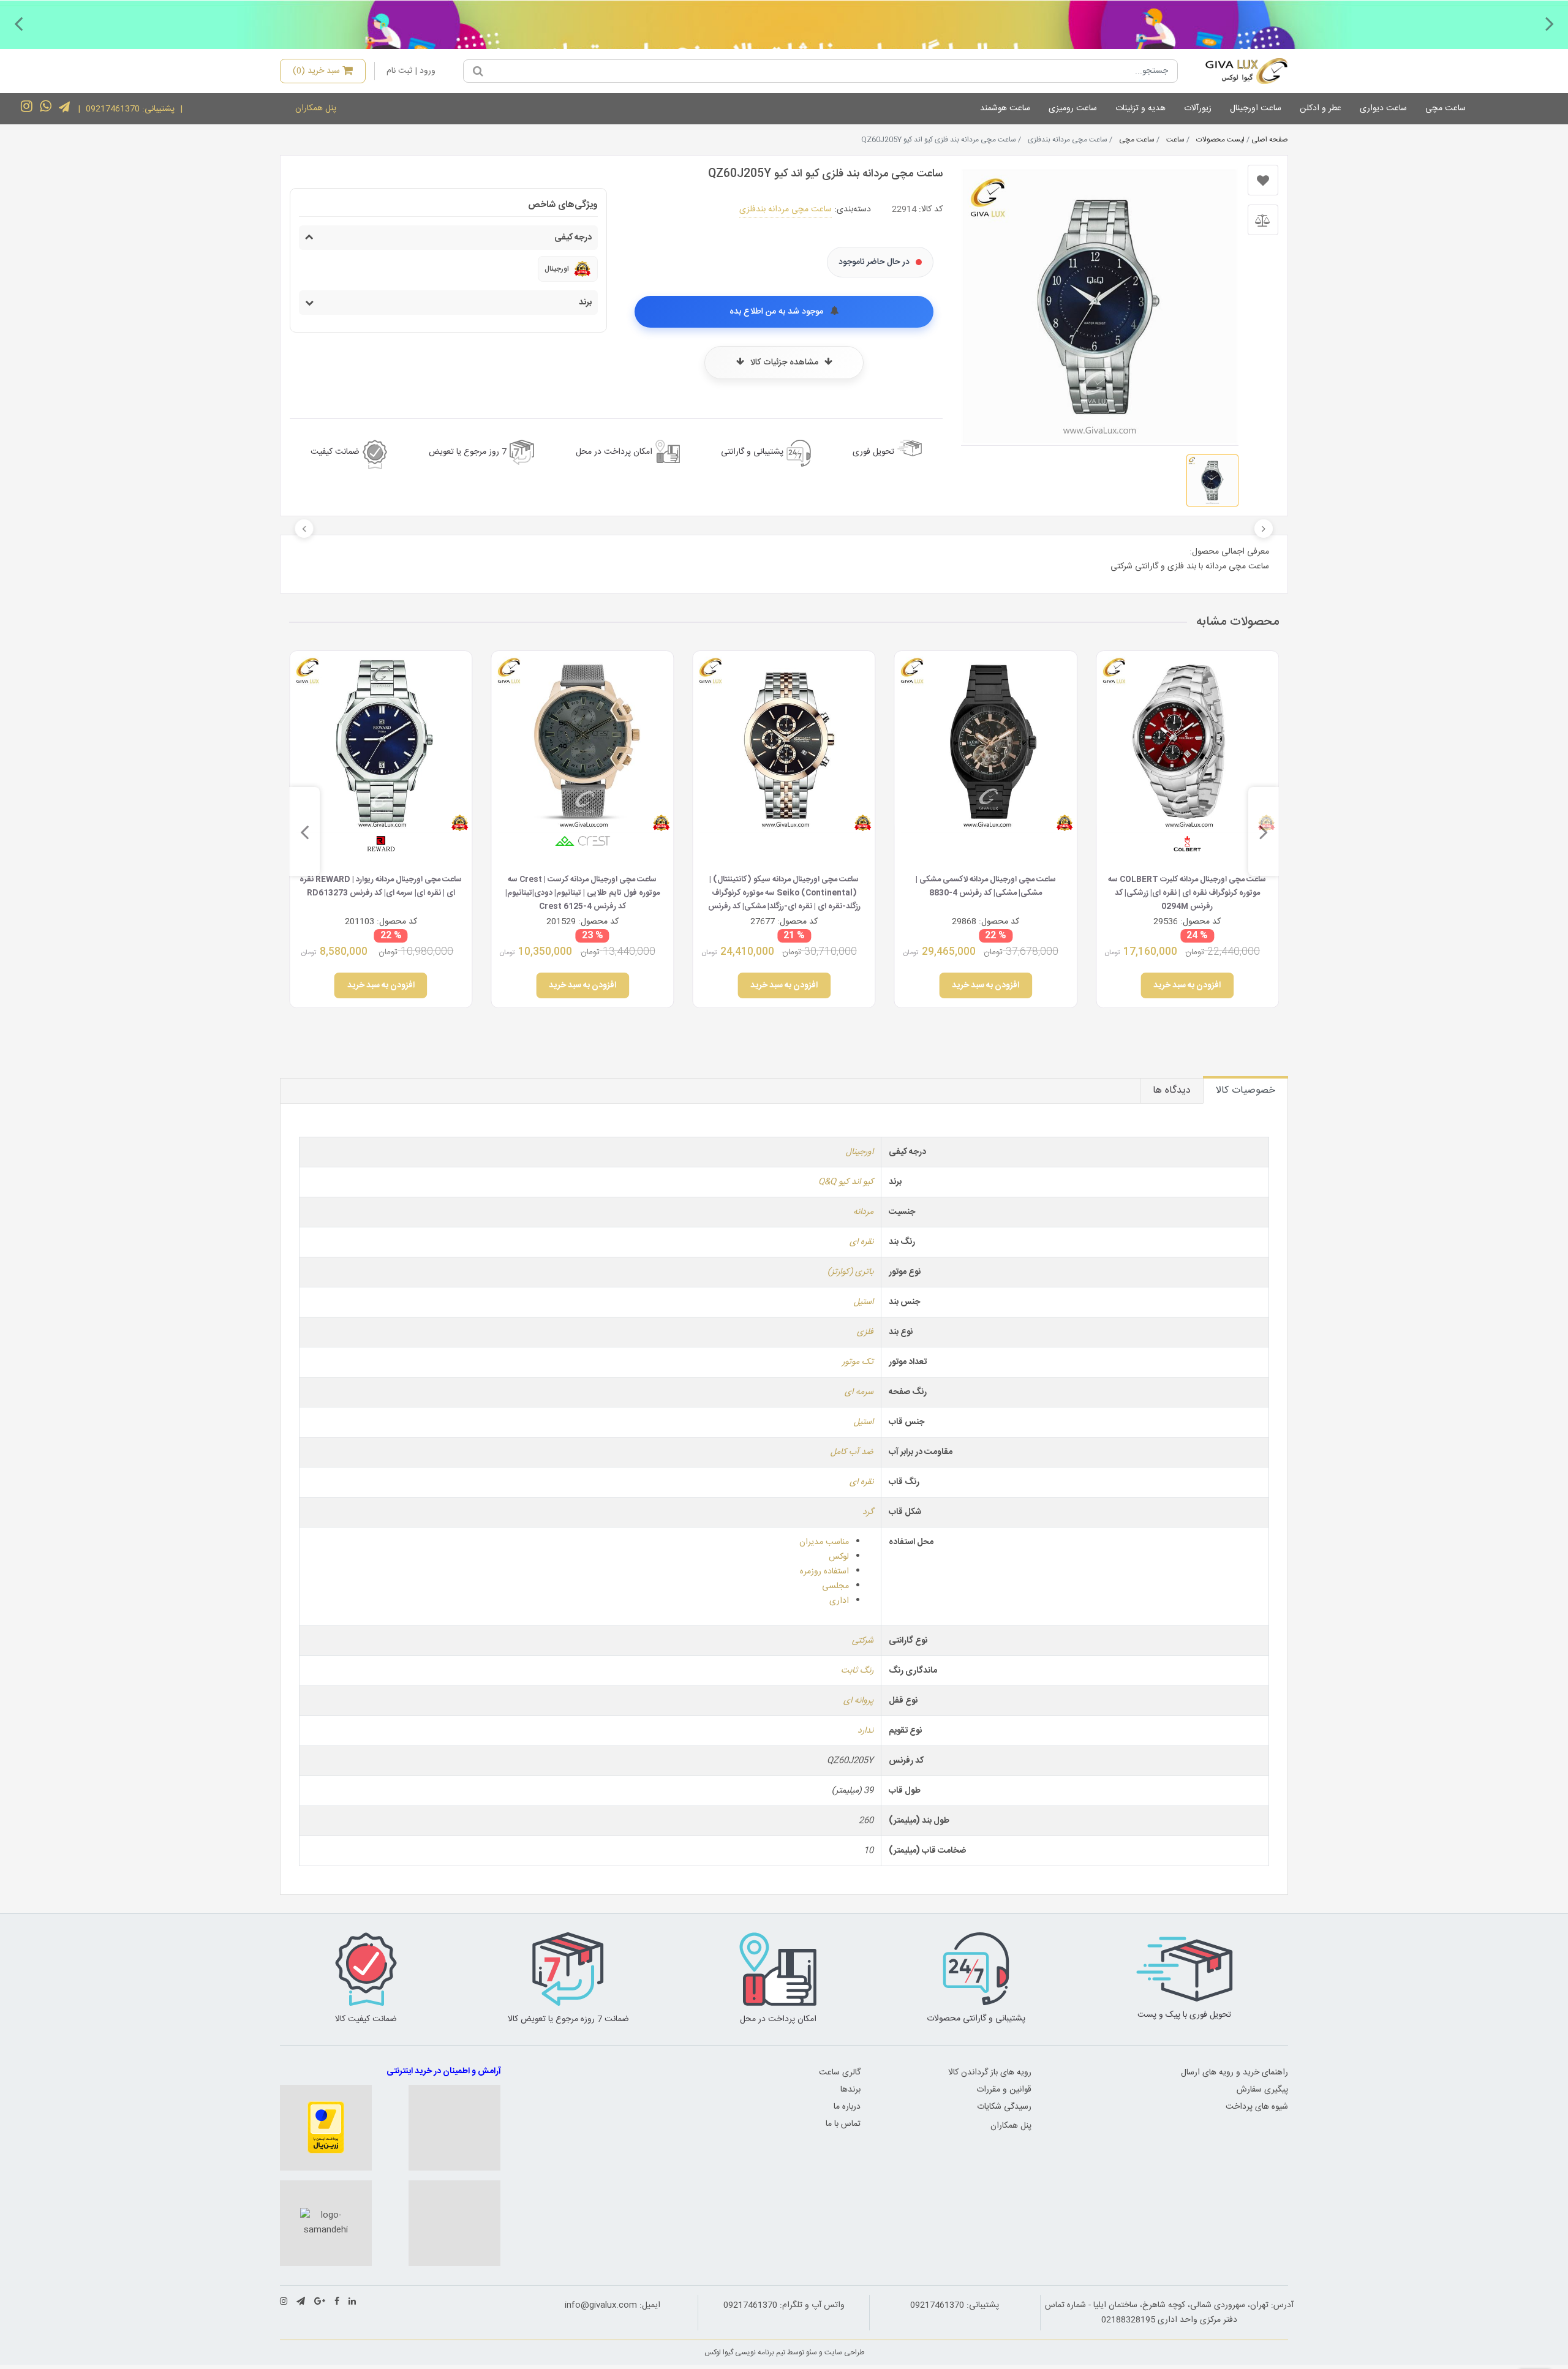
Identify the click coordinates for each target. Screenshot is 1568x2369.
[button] (1550, 23)
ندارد (865, 1731)
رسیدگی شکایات (1004, 2107)
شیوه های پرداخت (1257, 2107)
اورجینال (860, 1152)
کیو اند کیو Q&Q (846, 1182)
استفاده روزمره (824, 1572)
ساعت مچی (1445, 108)
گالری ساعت (840, 2073)
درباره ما (847, 2107)
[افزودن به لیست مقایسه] (1263, 220)
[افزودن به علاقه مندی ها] (1263, 180)
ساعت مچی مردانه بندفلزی (786, 209)
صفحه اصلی (1270, 140)
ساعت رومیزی (1073, 108)
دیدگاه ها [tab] (1172, 1090)
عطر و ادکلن (1321, 108)
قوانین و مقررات (1004, 2090)
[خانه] (1238, 71)
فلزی (865, 1332)
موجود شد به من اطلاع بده (778, 312)
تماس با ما (843, 2124)
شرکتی (863, 1641)
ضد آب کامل (852, 1452)
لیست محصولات (1220, 140)
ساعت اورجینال (1256, 108)
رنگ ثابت (857, 1671)
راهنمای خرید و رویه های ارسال (1234, 2073)
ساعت (1175, 140)
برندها (850, 2090)
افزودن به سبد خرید (1188, 985)
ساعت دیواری (1383, 108)
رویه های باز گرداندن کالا (990, 2073)
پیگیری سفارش (1262, 2090)
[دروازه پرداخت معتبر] (326, 2128)
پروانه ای (858, 1701)
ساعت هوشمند (1005, 108)
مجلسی (835, 1586)
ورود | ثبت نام (411, 71)
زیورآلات (1198, 108)
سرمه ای (859, 1392)
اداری (839, 1601)
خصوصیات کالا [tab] (1246, 1090)
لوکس (839, 1557)
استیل (864, 1302)
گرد (868, 1512)
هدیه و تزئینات (1140, 108)
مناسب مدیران (824, 1542)
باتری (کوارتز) (850, 1272)
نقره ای (861, 1242)
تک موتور (858, 1362)
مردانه (863, 1212)
